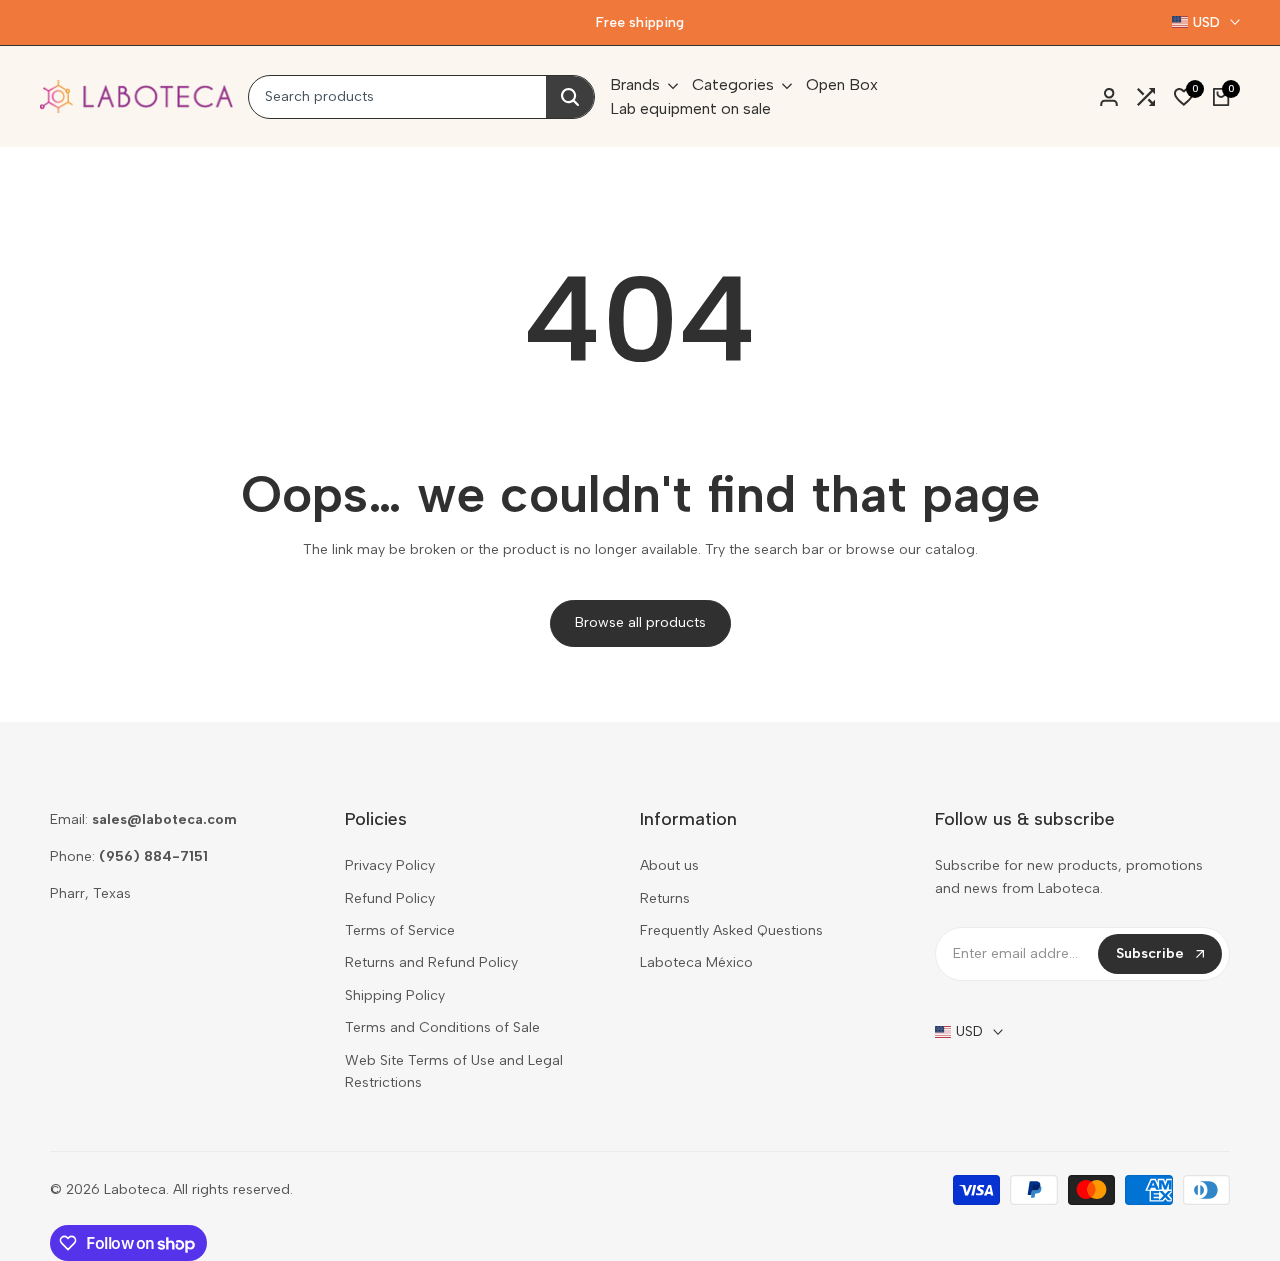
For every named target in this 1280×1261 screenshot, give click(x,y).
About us (669, 865)
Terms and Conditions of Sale (442, 1027)
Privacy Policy (390, 865)
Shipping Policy (395, 995)
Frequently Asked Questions (731, 930)
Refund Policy (390, 898)
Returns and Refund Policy (431, 962)
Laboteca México (696, 962)
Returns (665, 898)
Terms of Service (400, 930)
